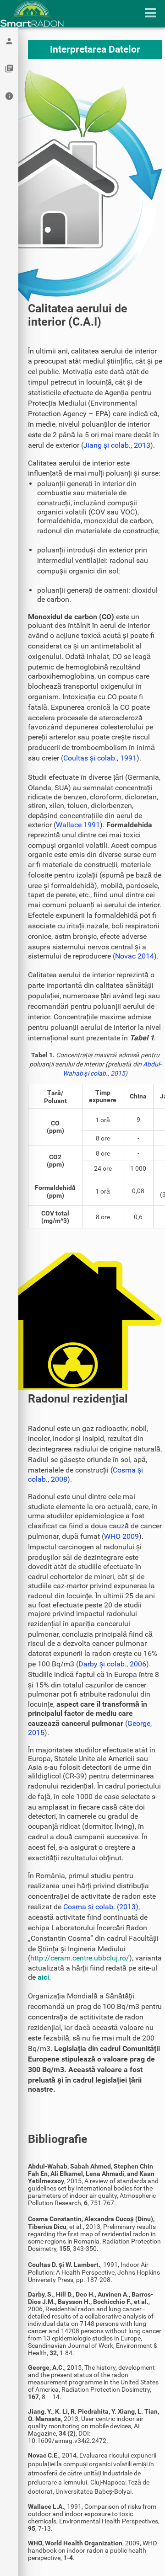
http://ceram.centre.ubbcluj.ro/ (80, 1958)
